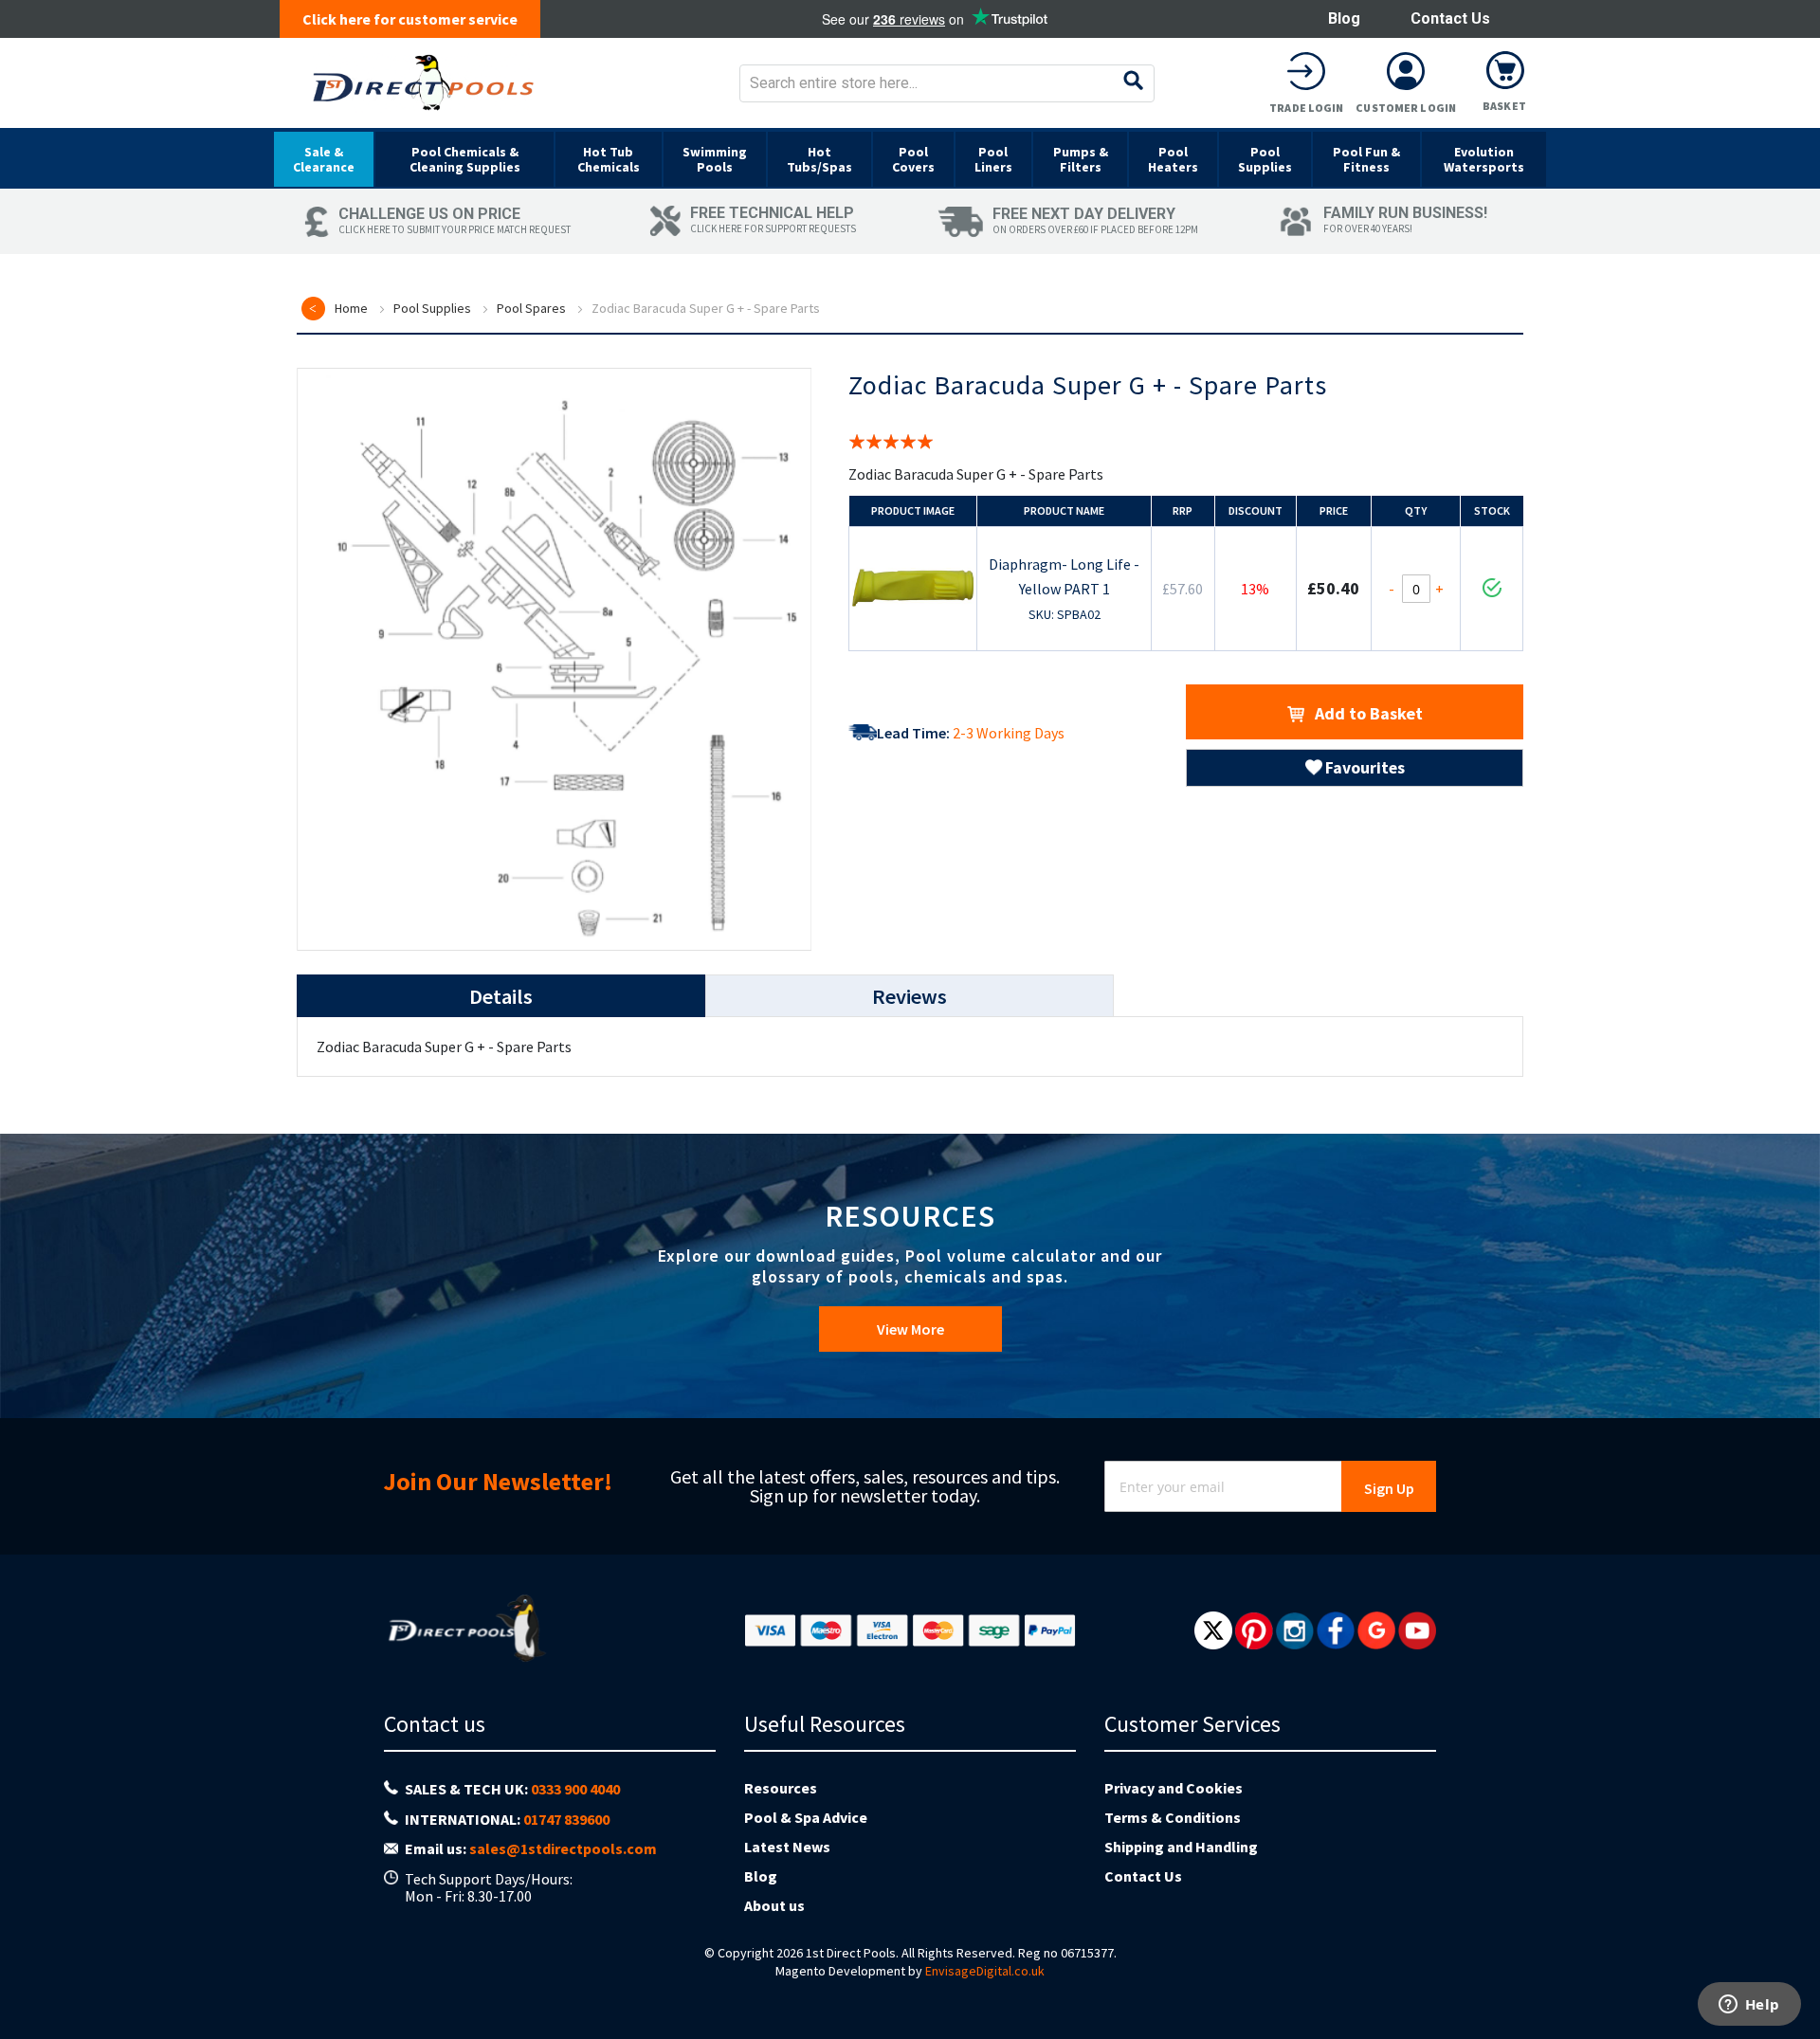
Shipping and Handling (1181, 1847)
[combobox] (947, 83)
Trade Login (1306, 108)
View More (910, 1329)
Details (501, 996)
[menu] (910, 158)
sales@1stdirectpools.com (563, 1848)
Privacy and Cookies (1174, 1788)
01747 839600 (566, 1819)
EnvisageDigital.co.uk (985, 1971)
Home (351, 308)
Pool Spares (531, 308)
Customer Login (1406, 108)
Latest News (787, 1847)
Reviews (910, 996)
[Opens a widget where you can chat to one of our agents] (1749, 2006)
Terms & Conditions (1173, 1817)
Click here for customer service (410, 19)
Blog (1344, 18)
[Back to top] (1791, 1976)
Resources (781, 1788)
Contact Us (1450, 18)
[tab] (501, 996)
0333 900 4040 (575, 1789)
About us (774, 1905)
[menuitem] (324, 159)
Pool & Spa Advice (806, 1817)
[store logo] (423, 83)
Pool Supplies (432, 308)
